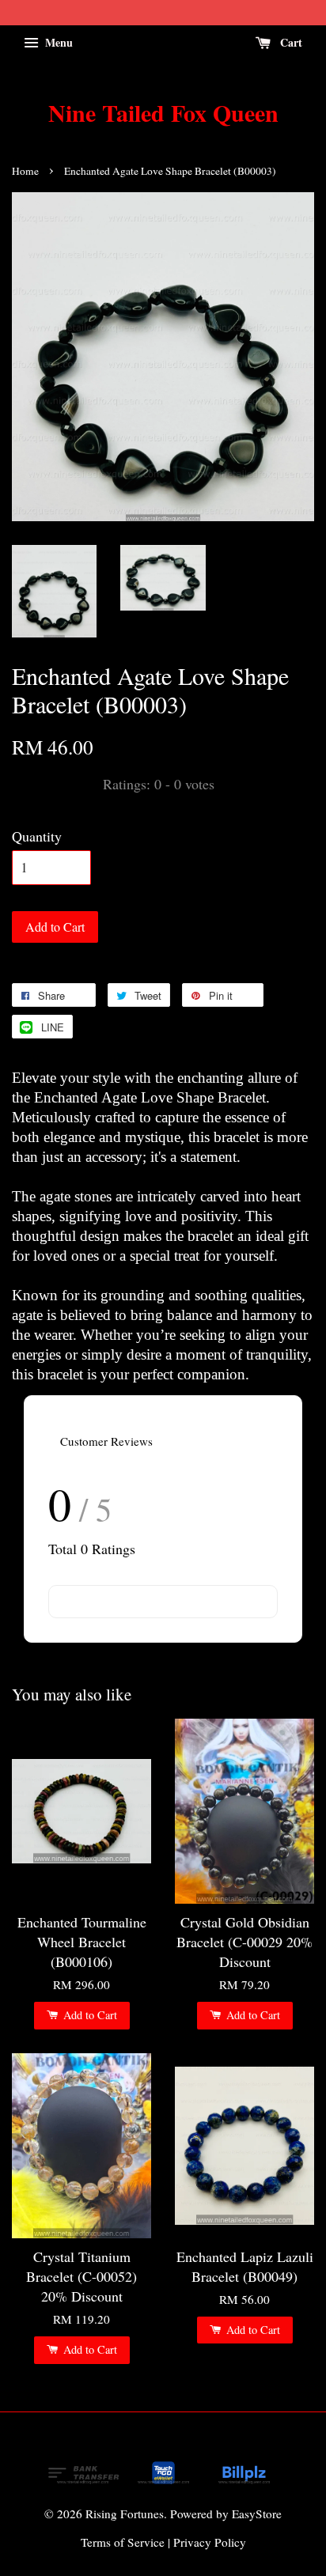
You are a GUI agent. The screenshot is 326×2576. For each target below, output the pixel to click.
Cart (290, 42)
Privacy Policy (210, 2542)
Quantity (37, 836)
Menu (57, 42)
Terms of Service (123, 2542)
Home (25, 171)
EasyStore (257, 2514)
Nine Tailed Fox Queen (163, 112)
